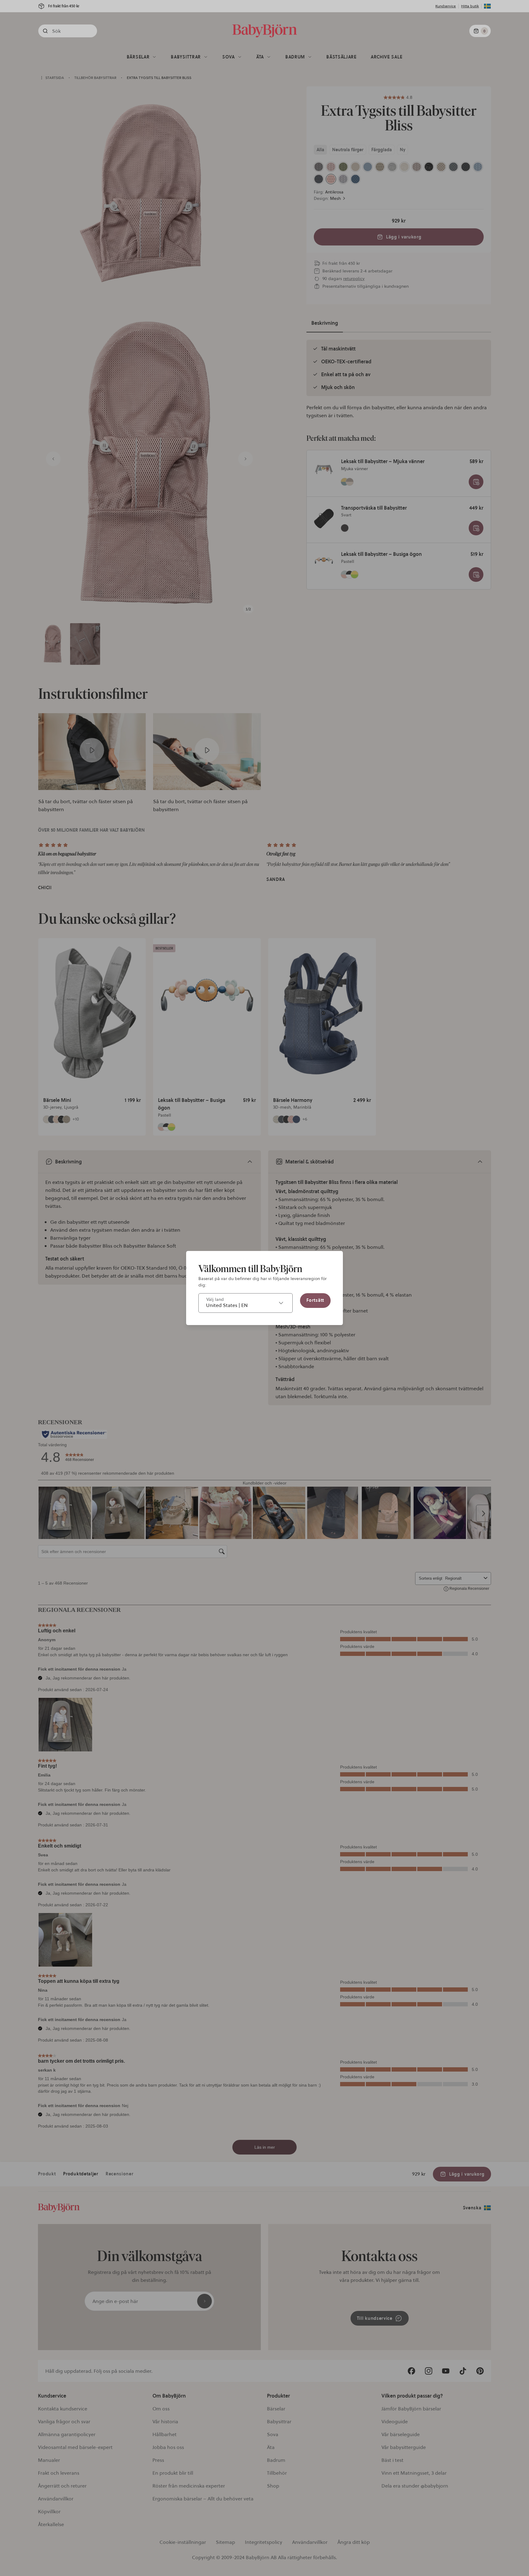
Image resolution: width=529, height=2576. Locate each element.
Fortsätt (315, 1300)
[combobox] (246, 1303)
